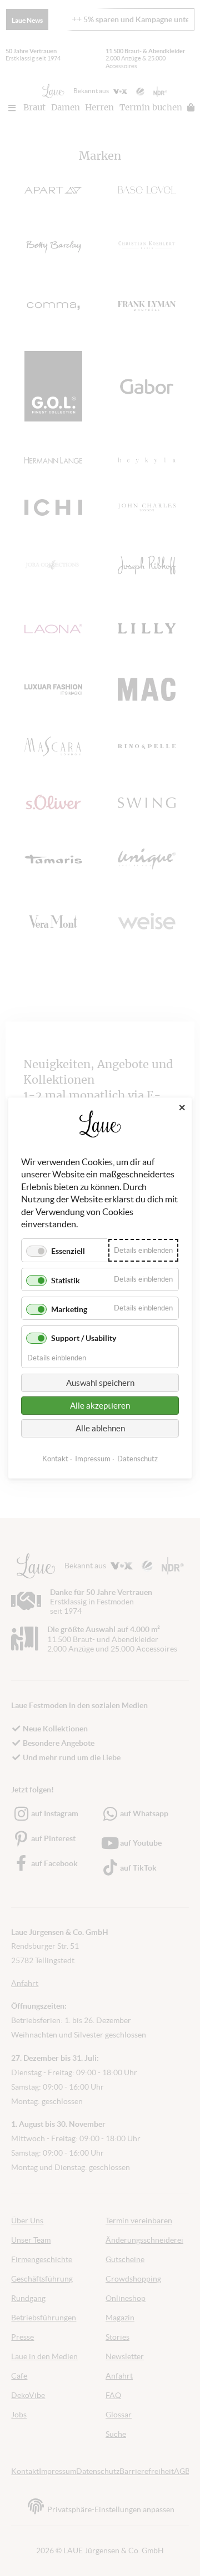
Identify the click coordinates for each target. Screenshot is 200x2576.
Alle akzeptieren (100, 1406)
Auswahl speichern (100, 1383)
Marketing (69, 1309)
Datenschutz (137, 1459)
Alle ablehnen (100, 1428)
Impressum (93, 1459)
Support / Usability (84, 1338)
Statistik (66, 1280)
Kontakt (55, 1459)
